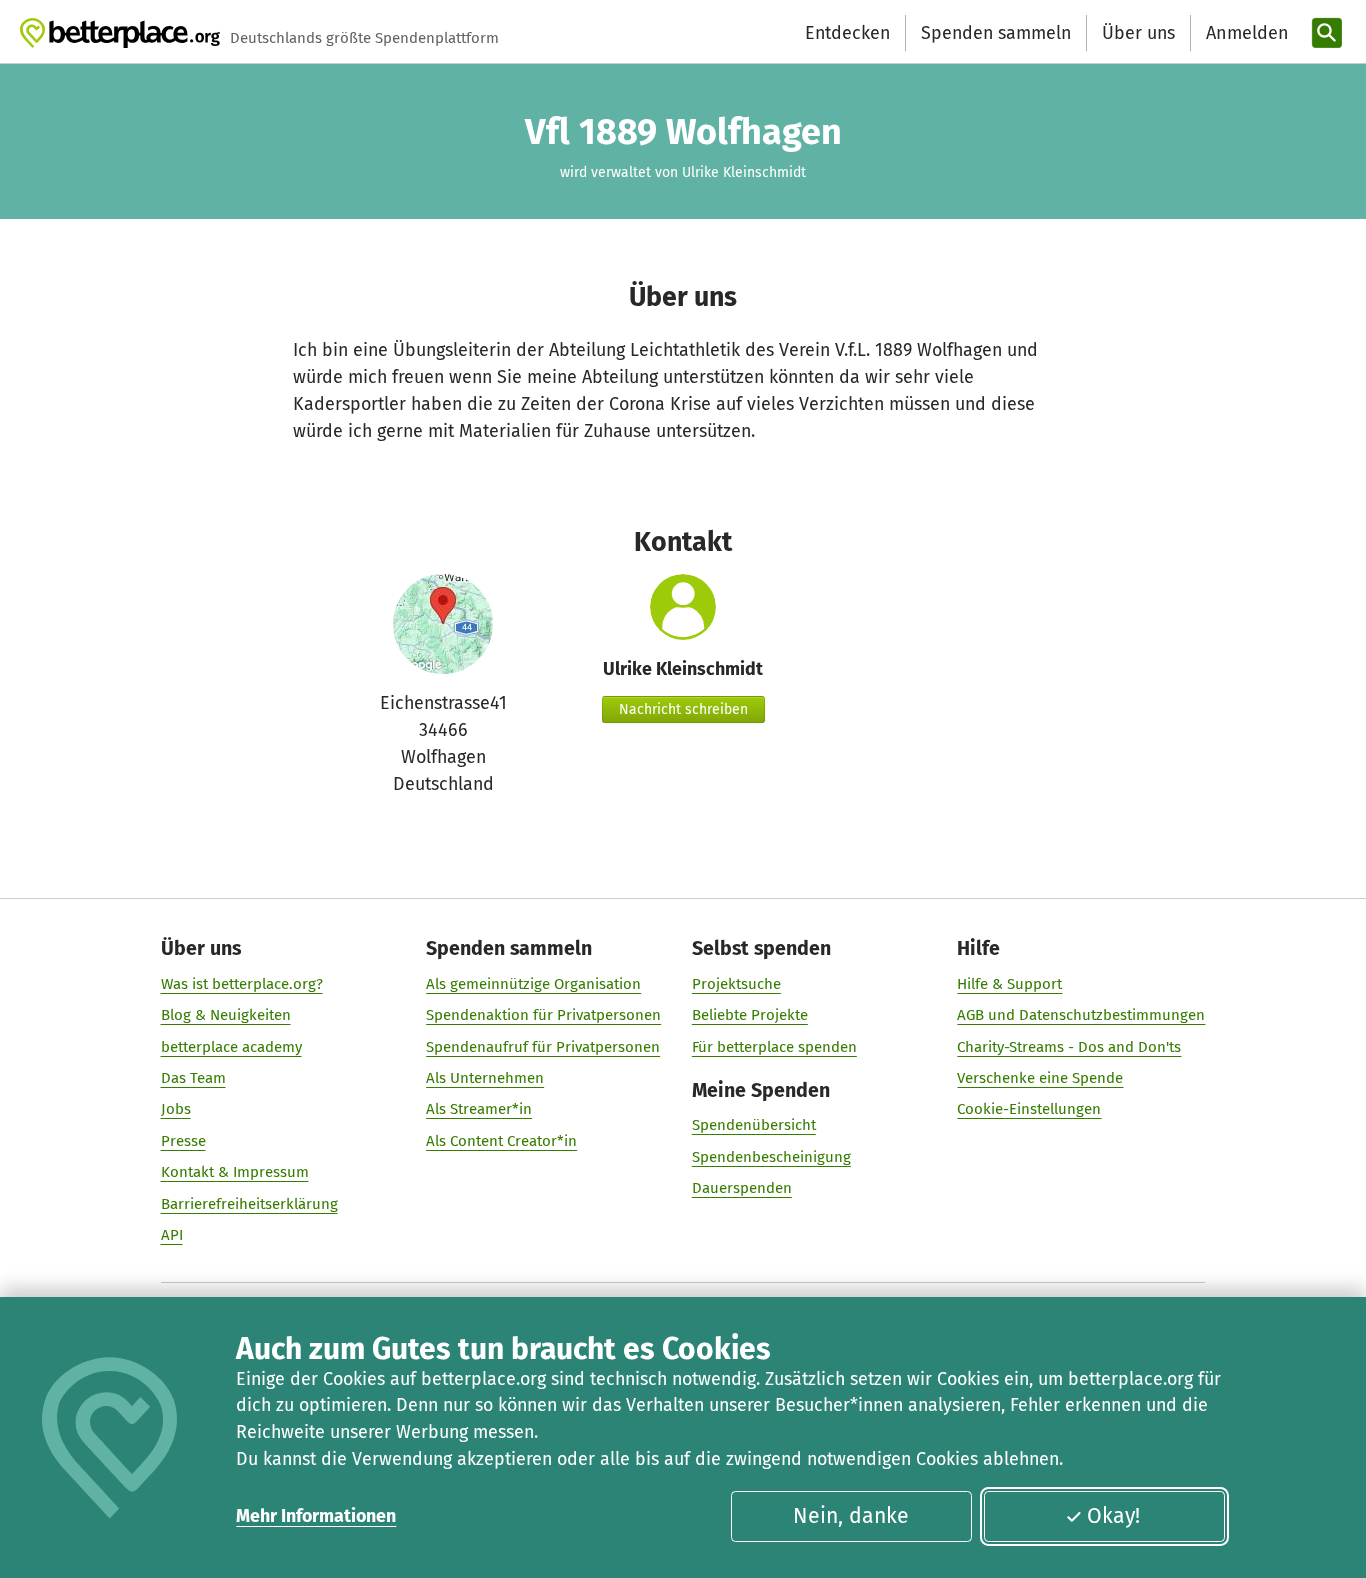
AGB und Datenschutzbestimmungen (1081, 1015)
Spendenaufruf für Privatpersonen (543, 1047)
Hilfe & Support (1009, 984)
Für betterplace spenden (774, 1047)
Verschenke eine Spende (1040, 1078)
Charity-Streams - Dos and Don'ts (1069, 1047)
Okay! (1113, 1516)
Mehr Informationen (316, 1516)
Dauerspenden (742, 1188)
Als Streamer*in (479, 1109)
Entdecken (847, 33)
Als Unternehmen (485, 1078)
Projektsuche (736, 984)
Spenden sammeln (996, 33)
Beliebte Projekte (750, 1015)
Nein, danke (851, 1516)
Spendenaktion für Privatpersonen (543, 1015)
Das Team (193, 1078)
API (172, 1235)
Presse (183, 1141)
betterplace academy (231, 1047)
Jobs (176, 1109)
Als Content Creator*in (501, 1141)
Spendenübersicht (754, 1125)
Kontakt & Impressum (235, 1172)
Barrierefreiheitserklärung (249, 1204)
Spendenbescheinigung (771, 1157)
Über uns (1138, 33)
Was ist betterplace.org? (242, 984)
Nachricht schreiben (683, 709)
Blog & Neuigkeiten (226, 1015)
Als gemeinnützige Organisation (533, 984)
